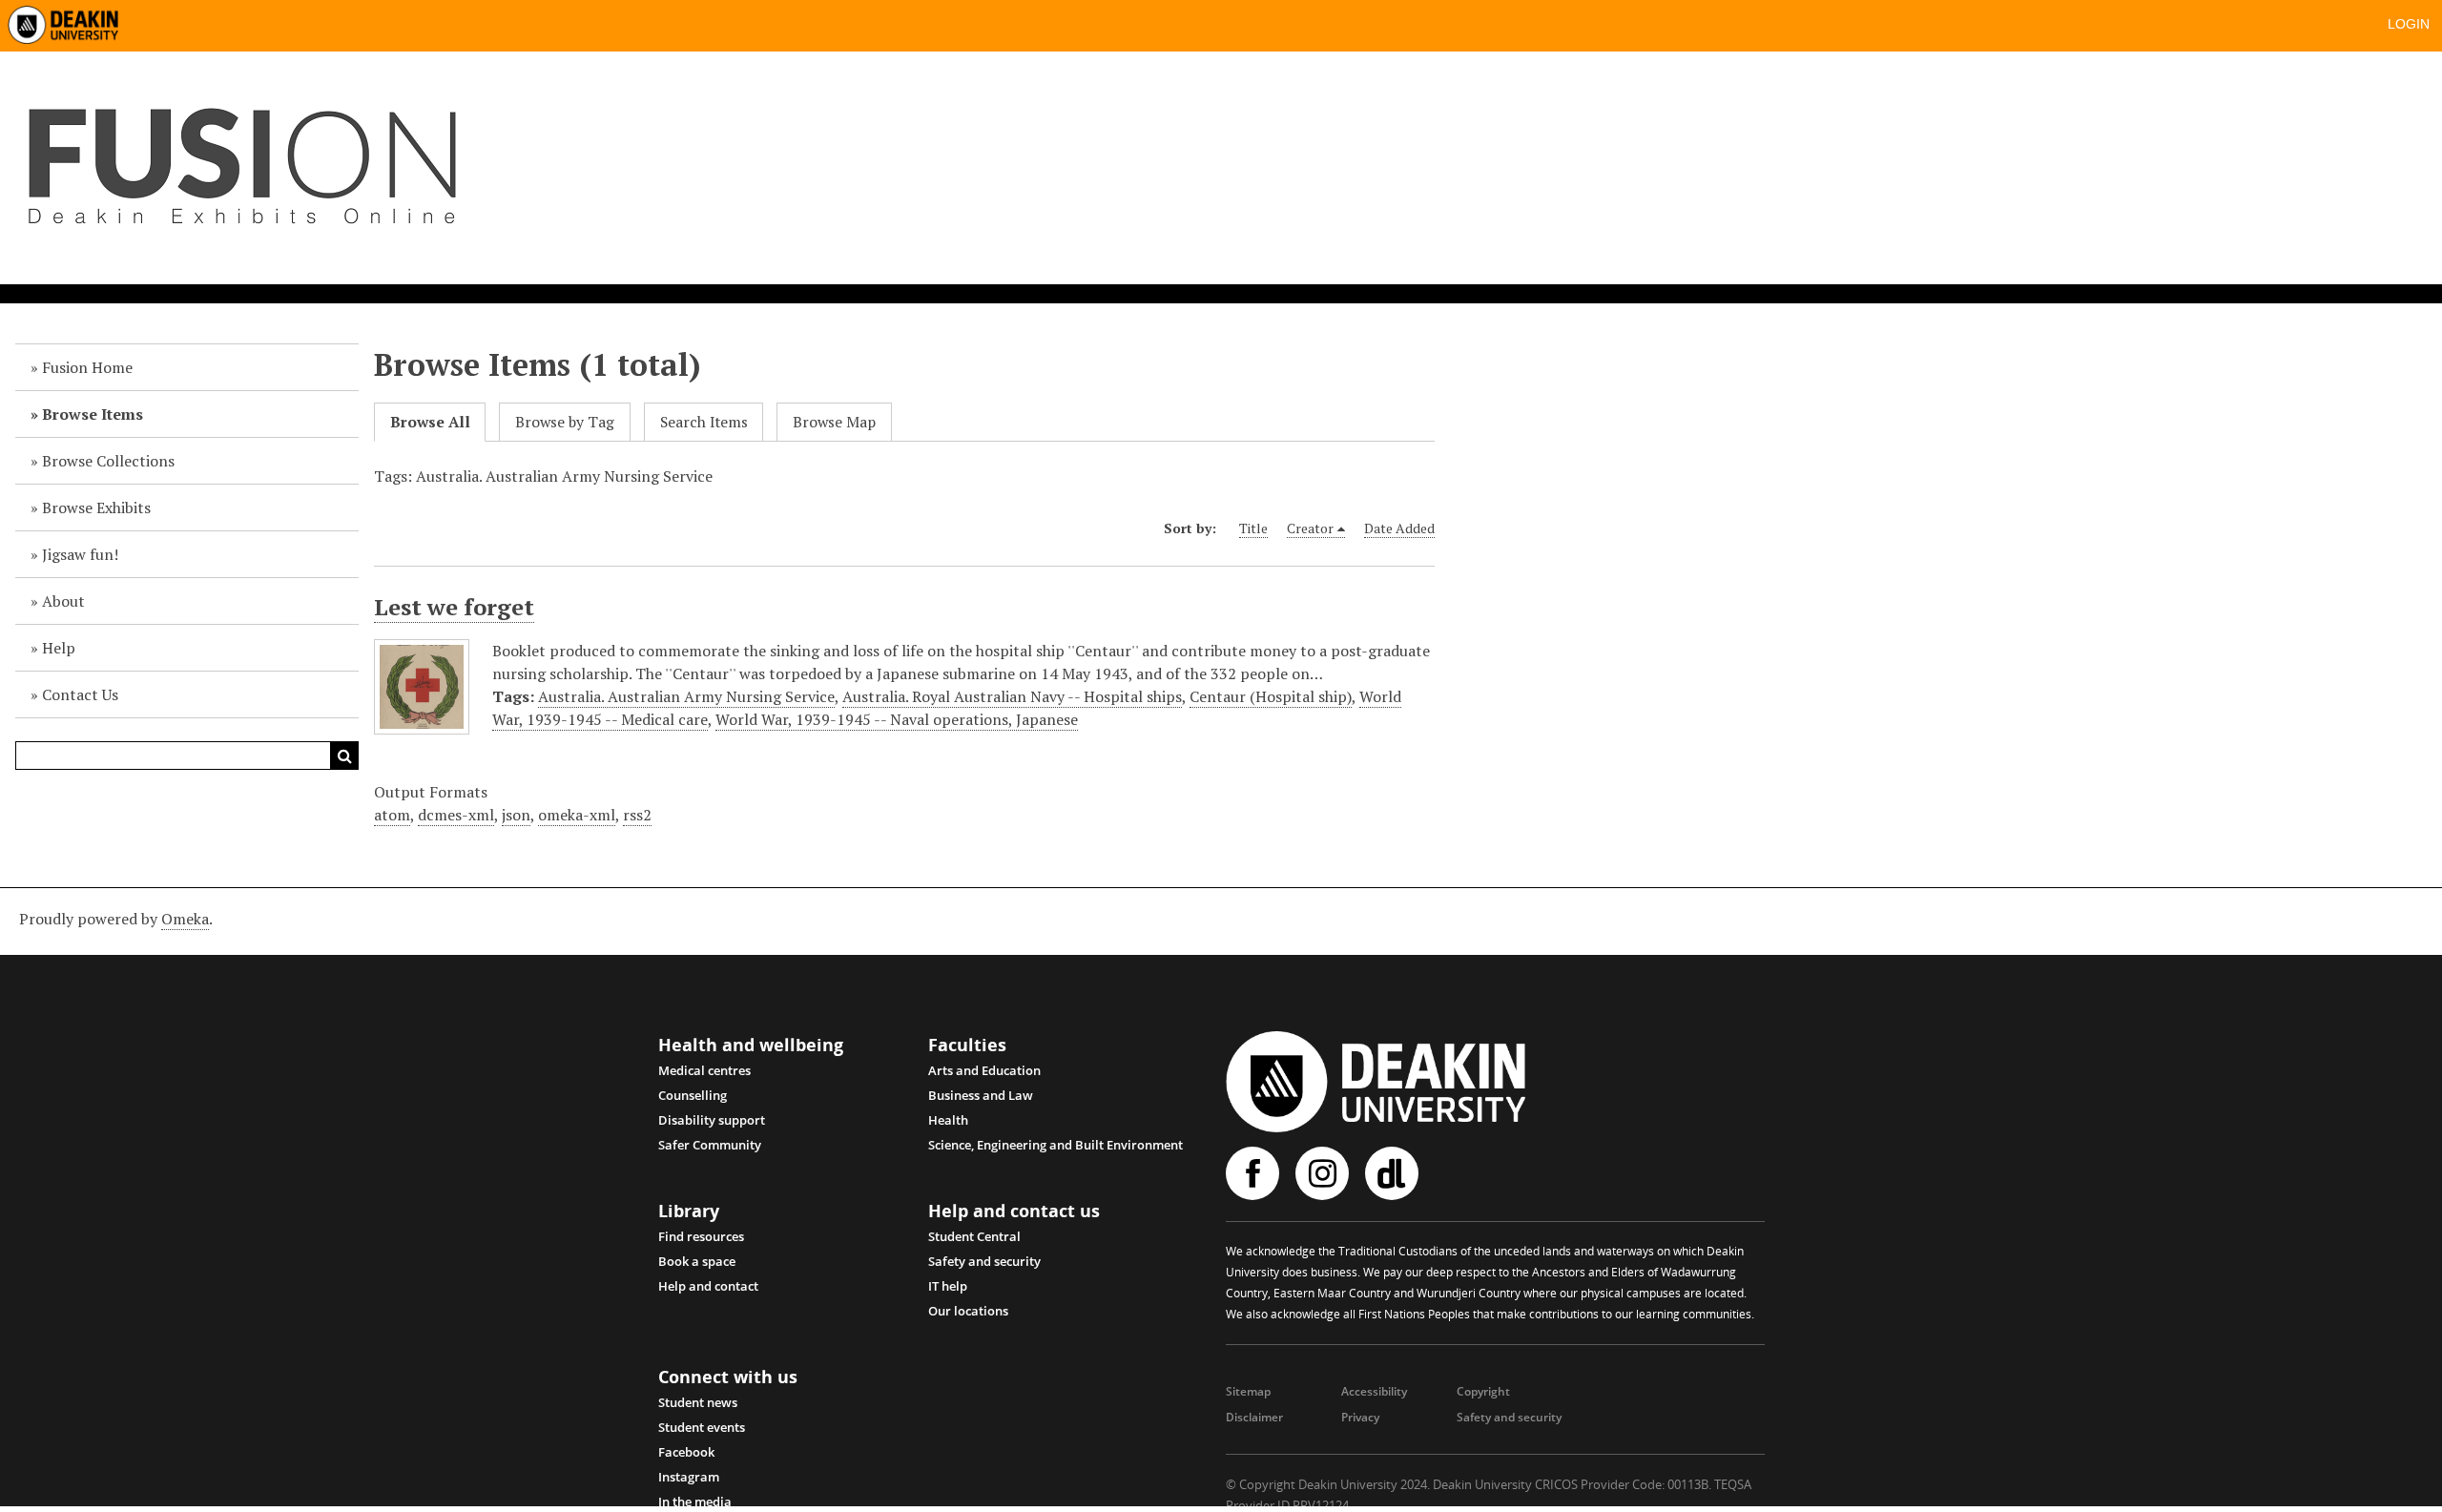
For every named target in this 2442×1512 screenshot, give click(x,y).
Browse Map (834, 422)
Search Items (704, 422)
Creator (1310, 528)
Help (59, 648)
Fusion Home (87, 367)
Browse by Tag (565, 422)
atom (392, 815)
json (516, 815)
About (63, 601)
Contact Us (80, 694)
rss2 (637, 815)
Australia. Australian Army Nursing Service (686, 696)
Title (1253, 528)
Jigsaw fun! (80, 554)
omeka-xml (577, 815)
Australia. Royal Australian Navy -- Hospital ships (1012, 696)
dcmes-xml (456, 815)
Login (2409, 24)
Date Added (1399, 528)
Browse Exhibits (96, 507)
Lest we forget (454, 607)
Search (344, 756)
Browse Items (93, 414)
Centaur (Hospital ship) (1271, 696)
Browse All (430, 422)
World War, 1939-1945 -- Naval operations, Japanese (897, 719)
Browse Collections (108, 461)
